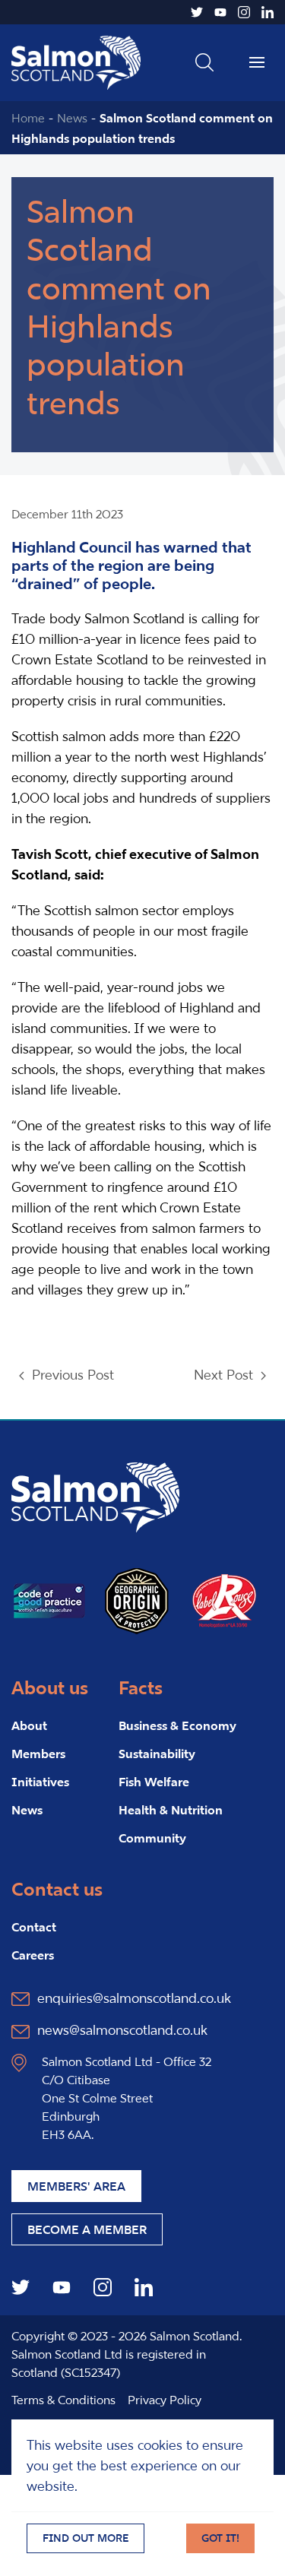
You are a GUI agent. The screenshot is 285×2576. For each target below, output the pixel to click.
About (29, 1725)
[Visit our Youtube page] (220, 12)
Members (38, 1754)
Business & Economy (177, 1725)
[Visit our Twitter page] (197, 12)
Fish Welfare (154, 1782)
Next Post (223, 1375)
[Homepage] (95, 1496)
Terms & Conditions (63, 2400)
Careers (33, 1955)
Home (28, 118)
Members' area (76, 2186)
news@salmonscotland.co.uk (122, 2030)
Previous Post (73, 1375)
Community (152, 1838)
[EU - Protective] (137, 1599)
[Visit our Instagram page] (244, 12)
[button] (204, 62)
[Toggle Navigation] (257, 62)
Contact (34, 1927)
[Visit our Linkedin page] (268, 12)
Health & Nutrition (171, 1810)
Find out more (85, 2538)
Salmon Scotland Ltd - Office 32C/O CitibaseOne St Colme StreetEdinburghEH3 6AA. (127, 2098)
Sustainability (157, 1754)
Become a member (87, 2229)
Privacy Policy (165, 2400)
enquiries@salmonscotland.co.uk (134, 1998)
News (72, 118)
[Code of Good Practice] (49, 1599)
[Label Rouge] (224, 1599)
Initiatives (40, 1782)
